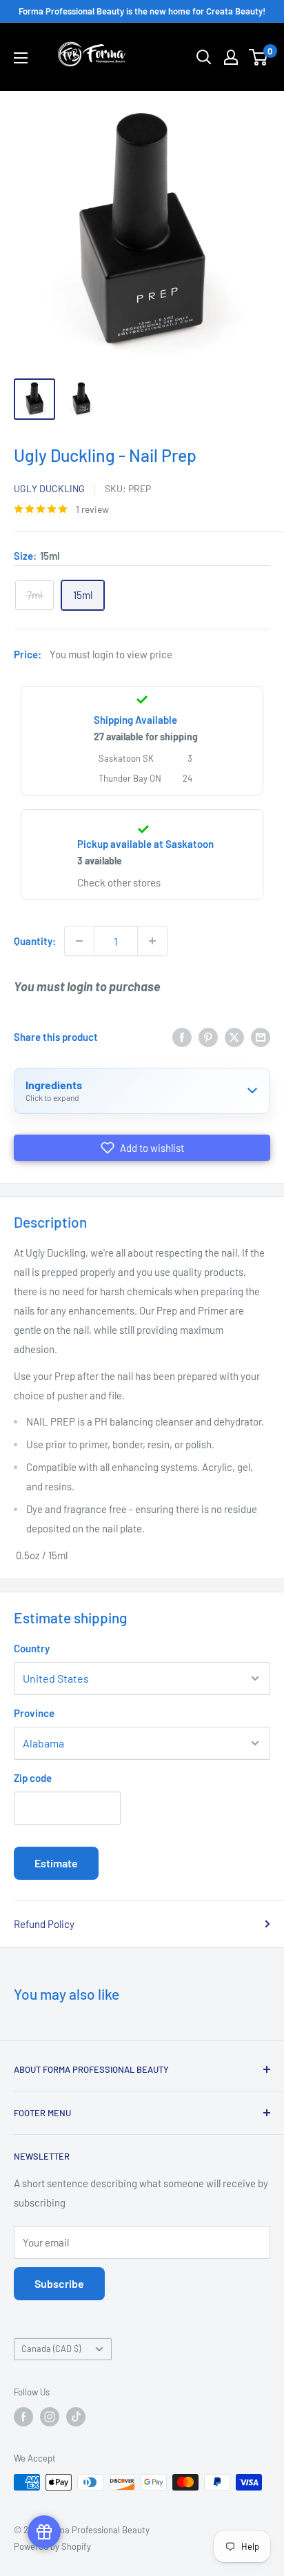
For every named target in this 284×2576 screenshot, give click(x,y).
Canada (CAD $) (51, 2349)
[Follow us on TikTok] (76, 2417)
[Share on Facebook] (182, 1037)
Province (34, 1713)
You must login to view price (111, 654)
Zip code (33, 1778)
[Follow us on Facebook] (23, 2417)
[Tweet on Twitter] (234, 1037)
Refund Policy (44, 1924)
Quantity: (35, 941)
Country (32, 1648)
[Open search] (204, 57)
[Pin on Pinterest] (208, 1037)
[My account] (231, 57)
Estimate (56, 1863)
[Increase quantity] (152, 941)
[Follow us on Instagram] (50, 2417)
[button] (142, 1148)
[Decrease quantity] (79, 941)
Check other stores (119, 882)
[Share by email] (261, 1037)
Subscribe (59, 2283)
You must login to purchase (87, 986)
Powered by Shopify (52, 2546)
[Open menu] (21, 58)
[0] (259, 57)
